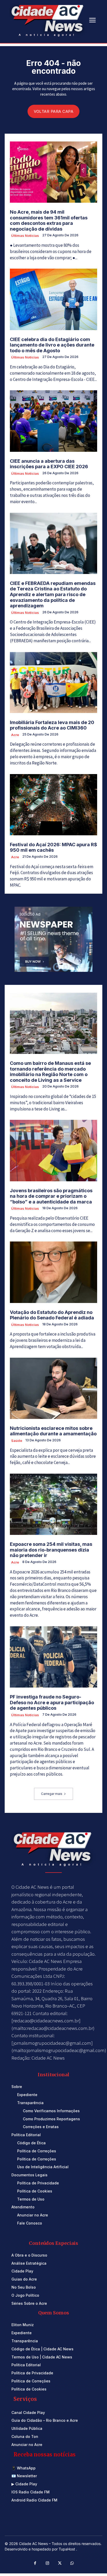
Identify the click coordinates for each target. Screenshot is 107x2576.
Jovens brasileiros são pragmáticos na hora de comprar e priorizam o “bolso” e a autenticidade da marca (51, 1196)
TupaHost (67, 2549)
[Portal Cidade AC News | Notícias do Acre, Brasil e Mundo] (48, 20)
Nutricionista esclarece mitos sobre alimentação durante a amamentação (53, 1431)
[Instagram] (48, 2563)
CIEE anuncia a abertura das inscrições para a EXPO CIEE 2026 (49, 464)
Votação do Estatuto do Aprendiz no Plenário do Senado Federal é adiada (52, 1315)
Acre (15, 735)
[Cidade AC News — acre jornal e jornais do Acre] (53, 1848)
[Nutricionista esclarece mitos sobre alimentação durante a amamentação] (53, 1388)
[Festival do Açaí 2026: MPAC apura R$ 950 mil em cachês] (53, 805)
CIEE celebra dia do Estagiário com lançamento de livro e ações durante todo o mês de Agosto (52, 345)
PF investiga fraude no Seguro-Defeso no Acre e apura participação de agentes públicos (52, 1702)
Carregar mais (52, 1794)
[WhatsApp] (72, 2563)
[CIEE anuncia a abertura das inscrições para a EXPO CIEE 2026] (53, 421)
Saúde (17, 1441)
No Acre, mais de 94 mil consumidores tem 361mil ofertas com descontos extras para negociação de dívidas (49, 220)
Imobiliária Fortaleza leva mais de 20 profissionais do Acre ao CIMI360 (52, 725)
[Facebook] (35, 2563)
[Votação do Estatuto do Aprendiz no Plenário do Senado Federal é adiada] (53, 1272)
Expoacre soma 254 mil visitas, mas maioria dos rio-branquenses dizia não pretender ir (51, 1550)
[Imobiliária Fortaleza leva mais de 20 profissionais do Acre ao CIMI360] (53, 682)
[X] (60, 2563)
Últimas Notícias (25, 236)
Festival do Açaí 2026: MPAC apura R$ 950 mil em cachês (53, 847)
